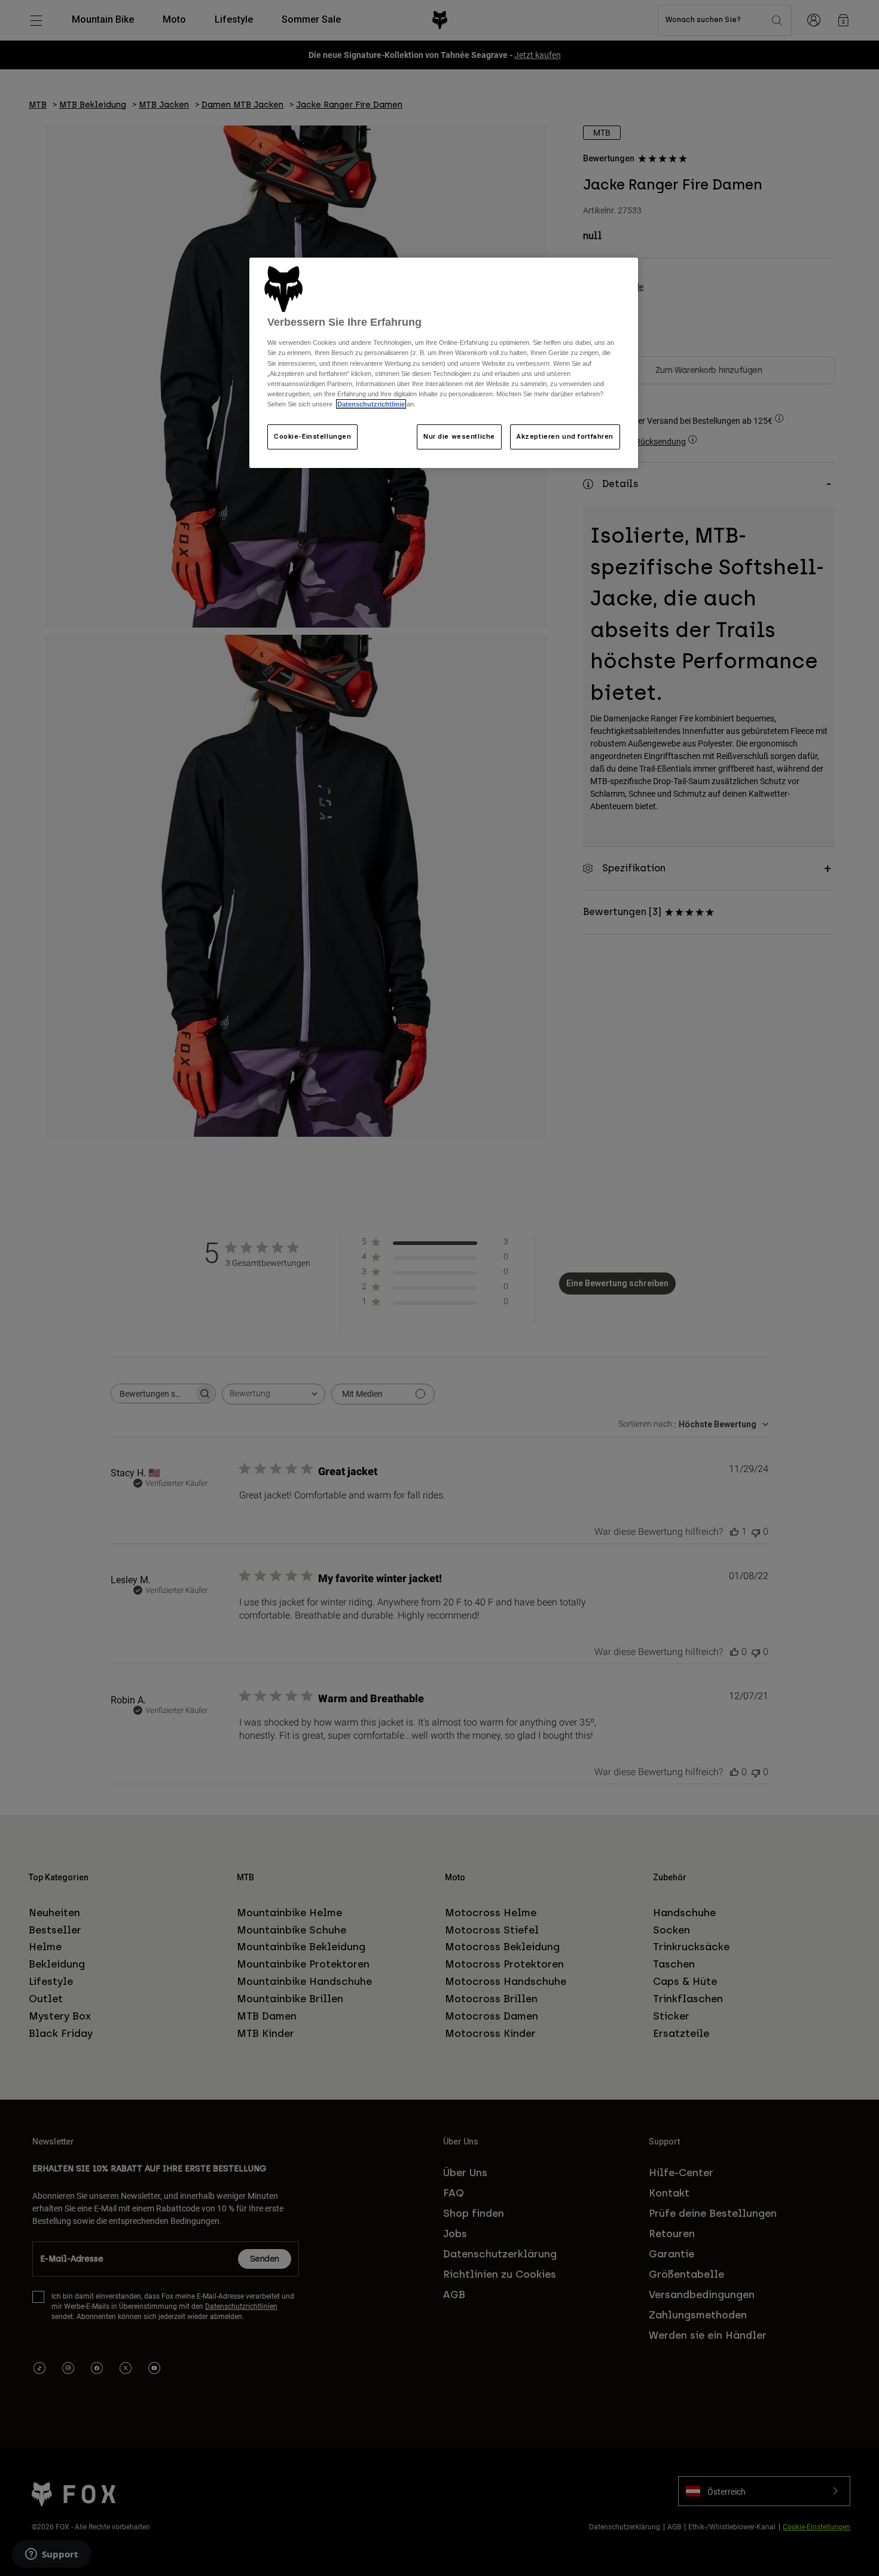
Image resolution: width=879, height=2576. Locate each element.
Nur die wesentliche (459, 436)
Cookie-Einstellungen (312, 436)
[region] (444, 363)
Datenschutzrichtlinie (371, 404)
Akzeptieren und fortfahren (565, 436)
